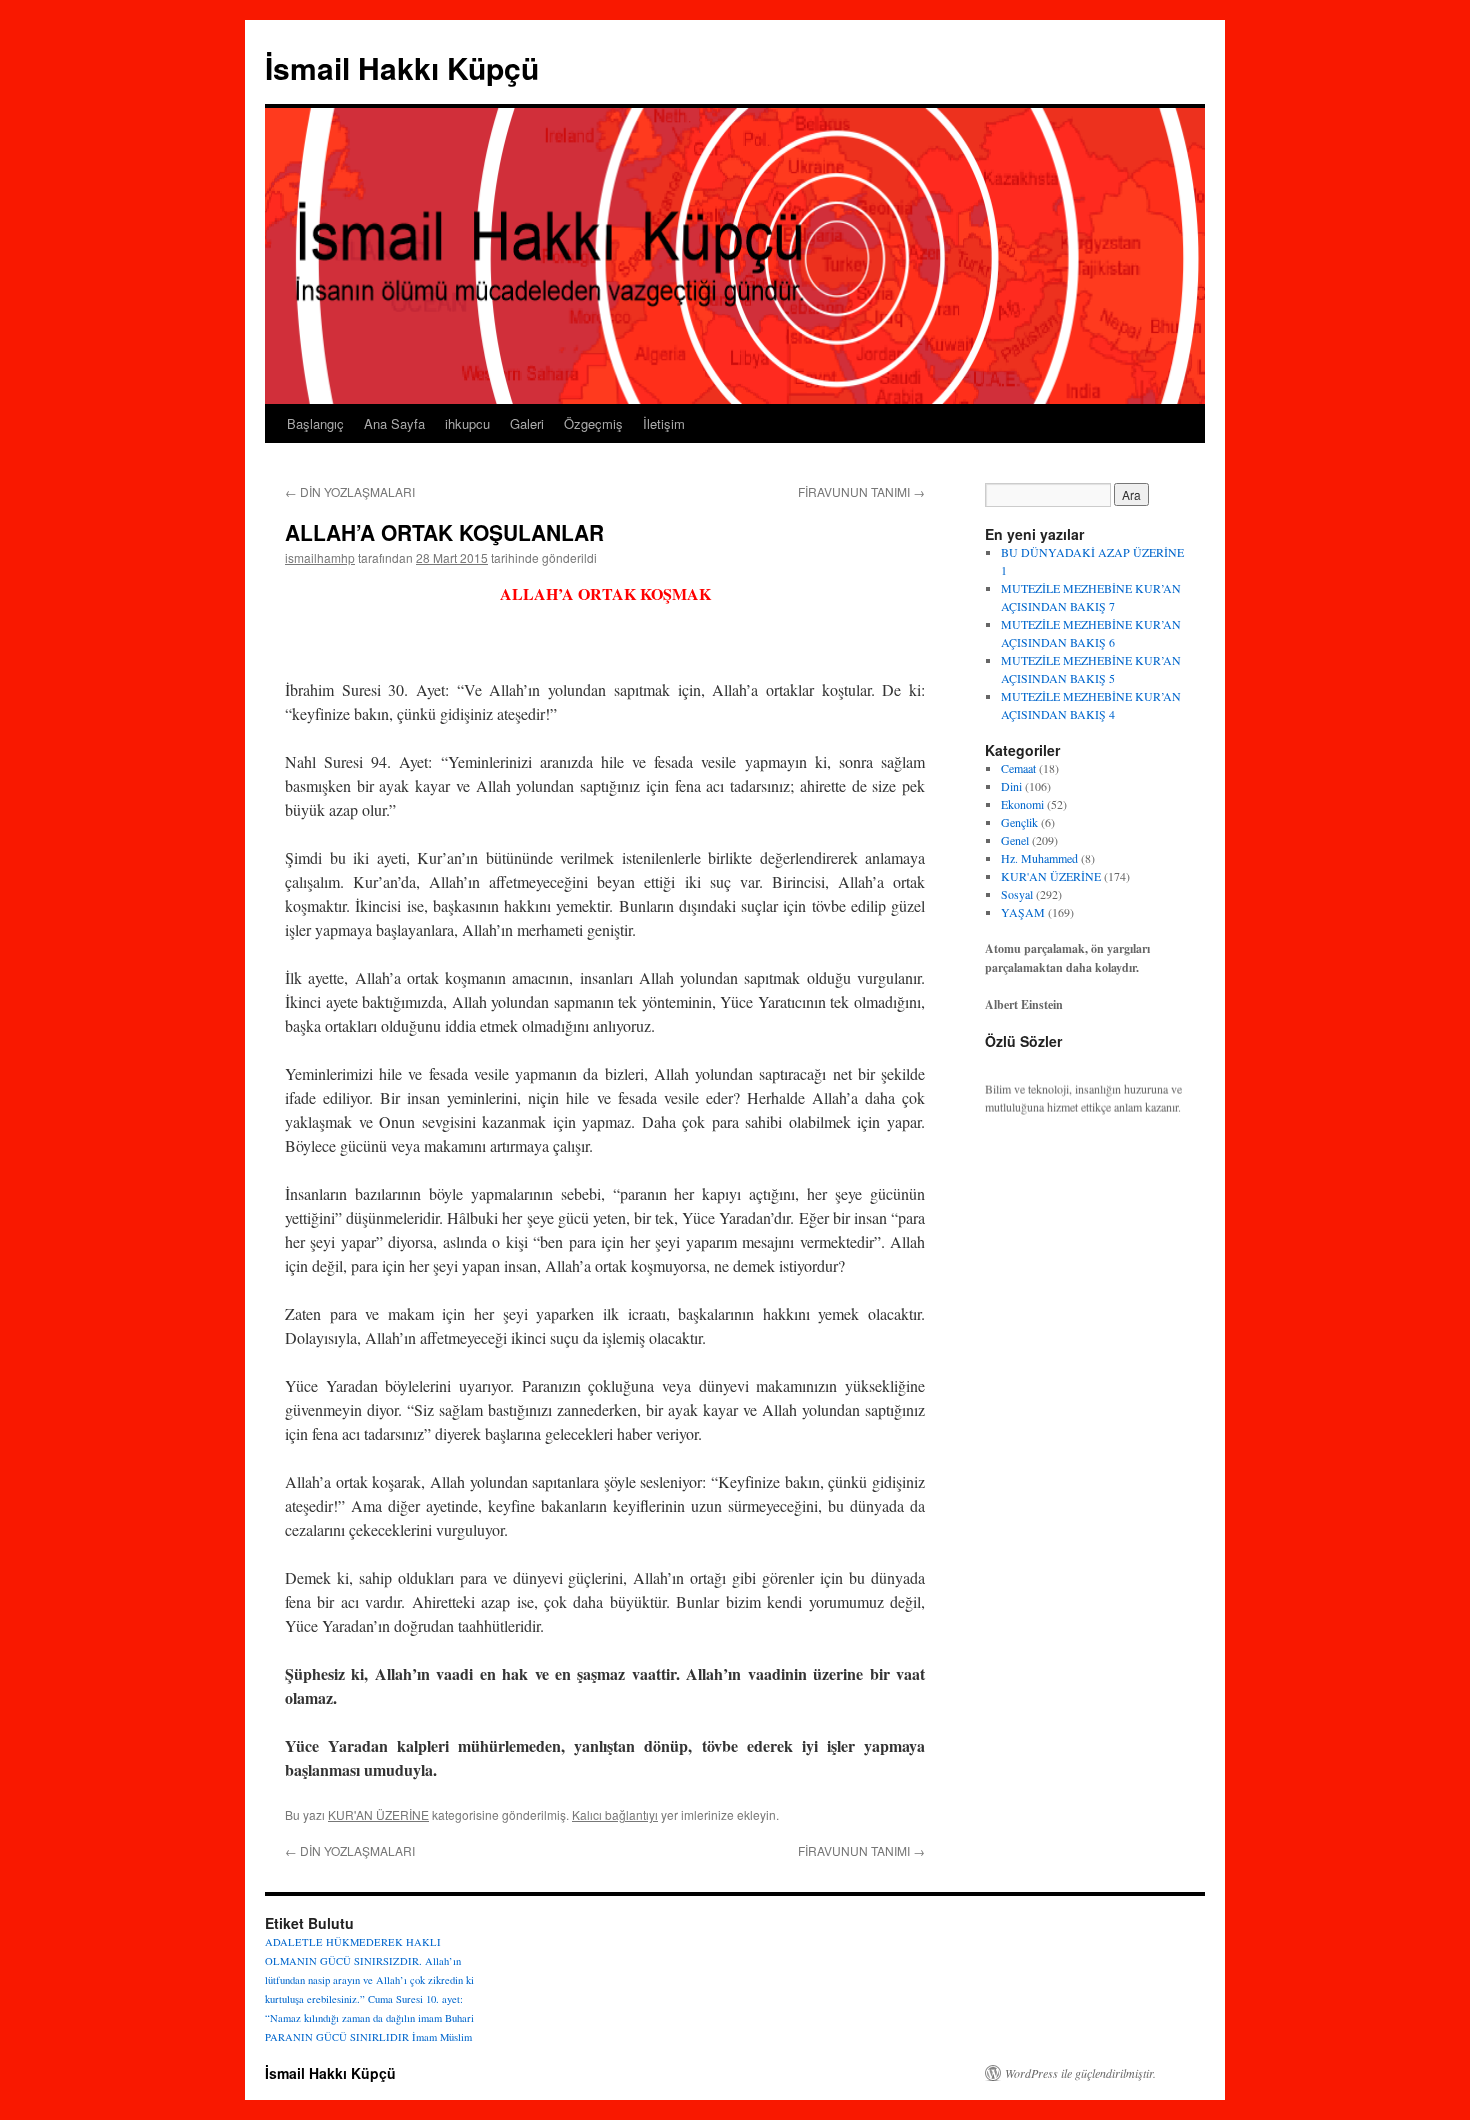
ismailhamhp (320, 557)
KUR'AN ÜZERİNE (378, 1814)
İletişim (664, 423)
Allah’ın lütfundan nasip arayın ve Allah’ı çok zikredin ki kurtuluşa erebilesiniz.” (369, 1980)
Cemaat (1018, 768)
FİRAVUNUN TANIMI (861, 491)
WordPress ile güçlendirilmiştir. (1080, 2073)
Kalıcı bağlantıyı (615, 1814)
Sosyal (1017, 894)
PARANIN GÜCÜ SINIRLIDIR (337, 2037)
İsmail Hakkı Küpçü (402, 67)
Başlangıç (315, 423)
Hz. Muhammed (1039, 858)
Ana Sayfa (394, 423)
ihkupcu (467, 423)
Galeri (527, 423)
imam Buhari (446, 2018)
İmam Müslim (442, 2037)
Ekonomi (1022, 804)
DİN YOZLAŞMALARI (350, 491)
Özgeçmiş (593, 423)
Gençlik (1019, 822)
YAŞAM (1023, 912)
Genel (1015, 840)
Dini (1011, 786)
